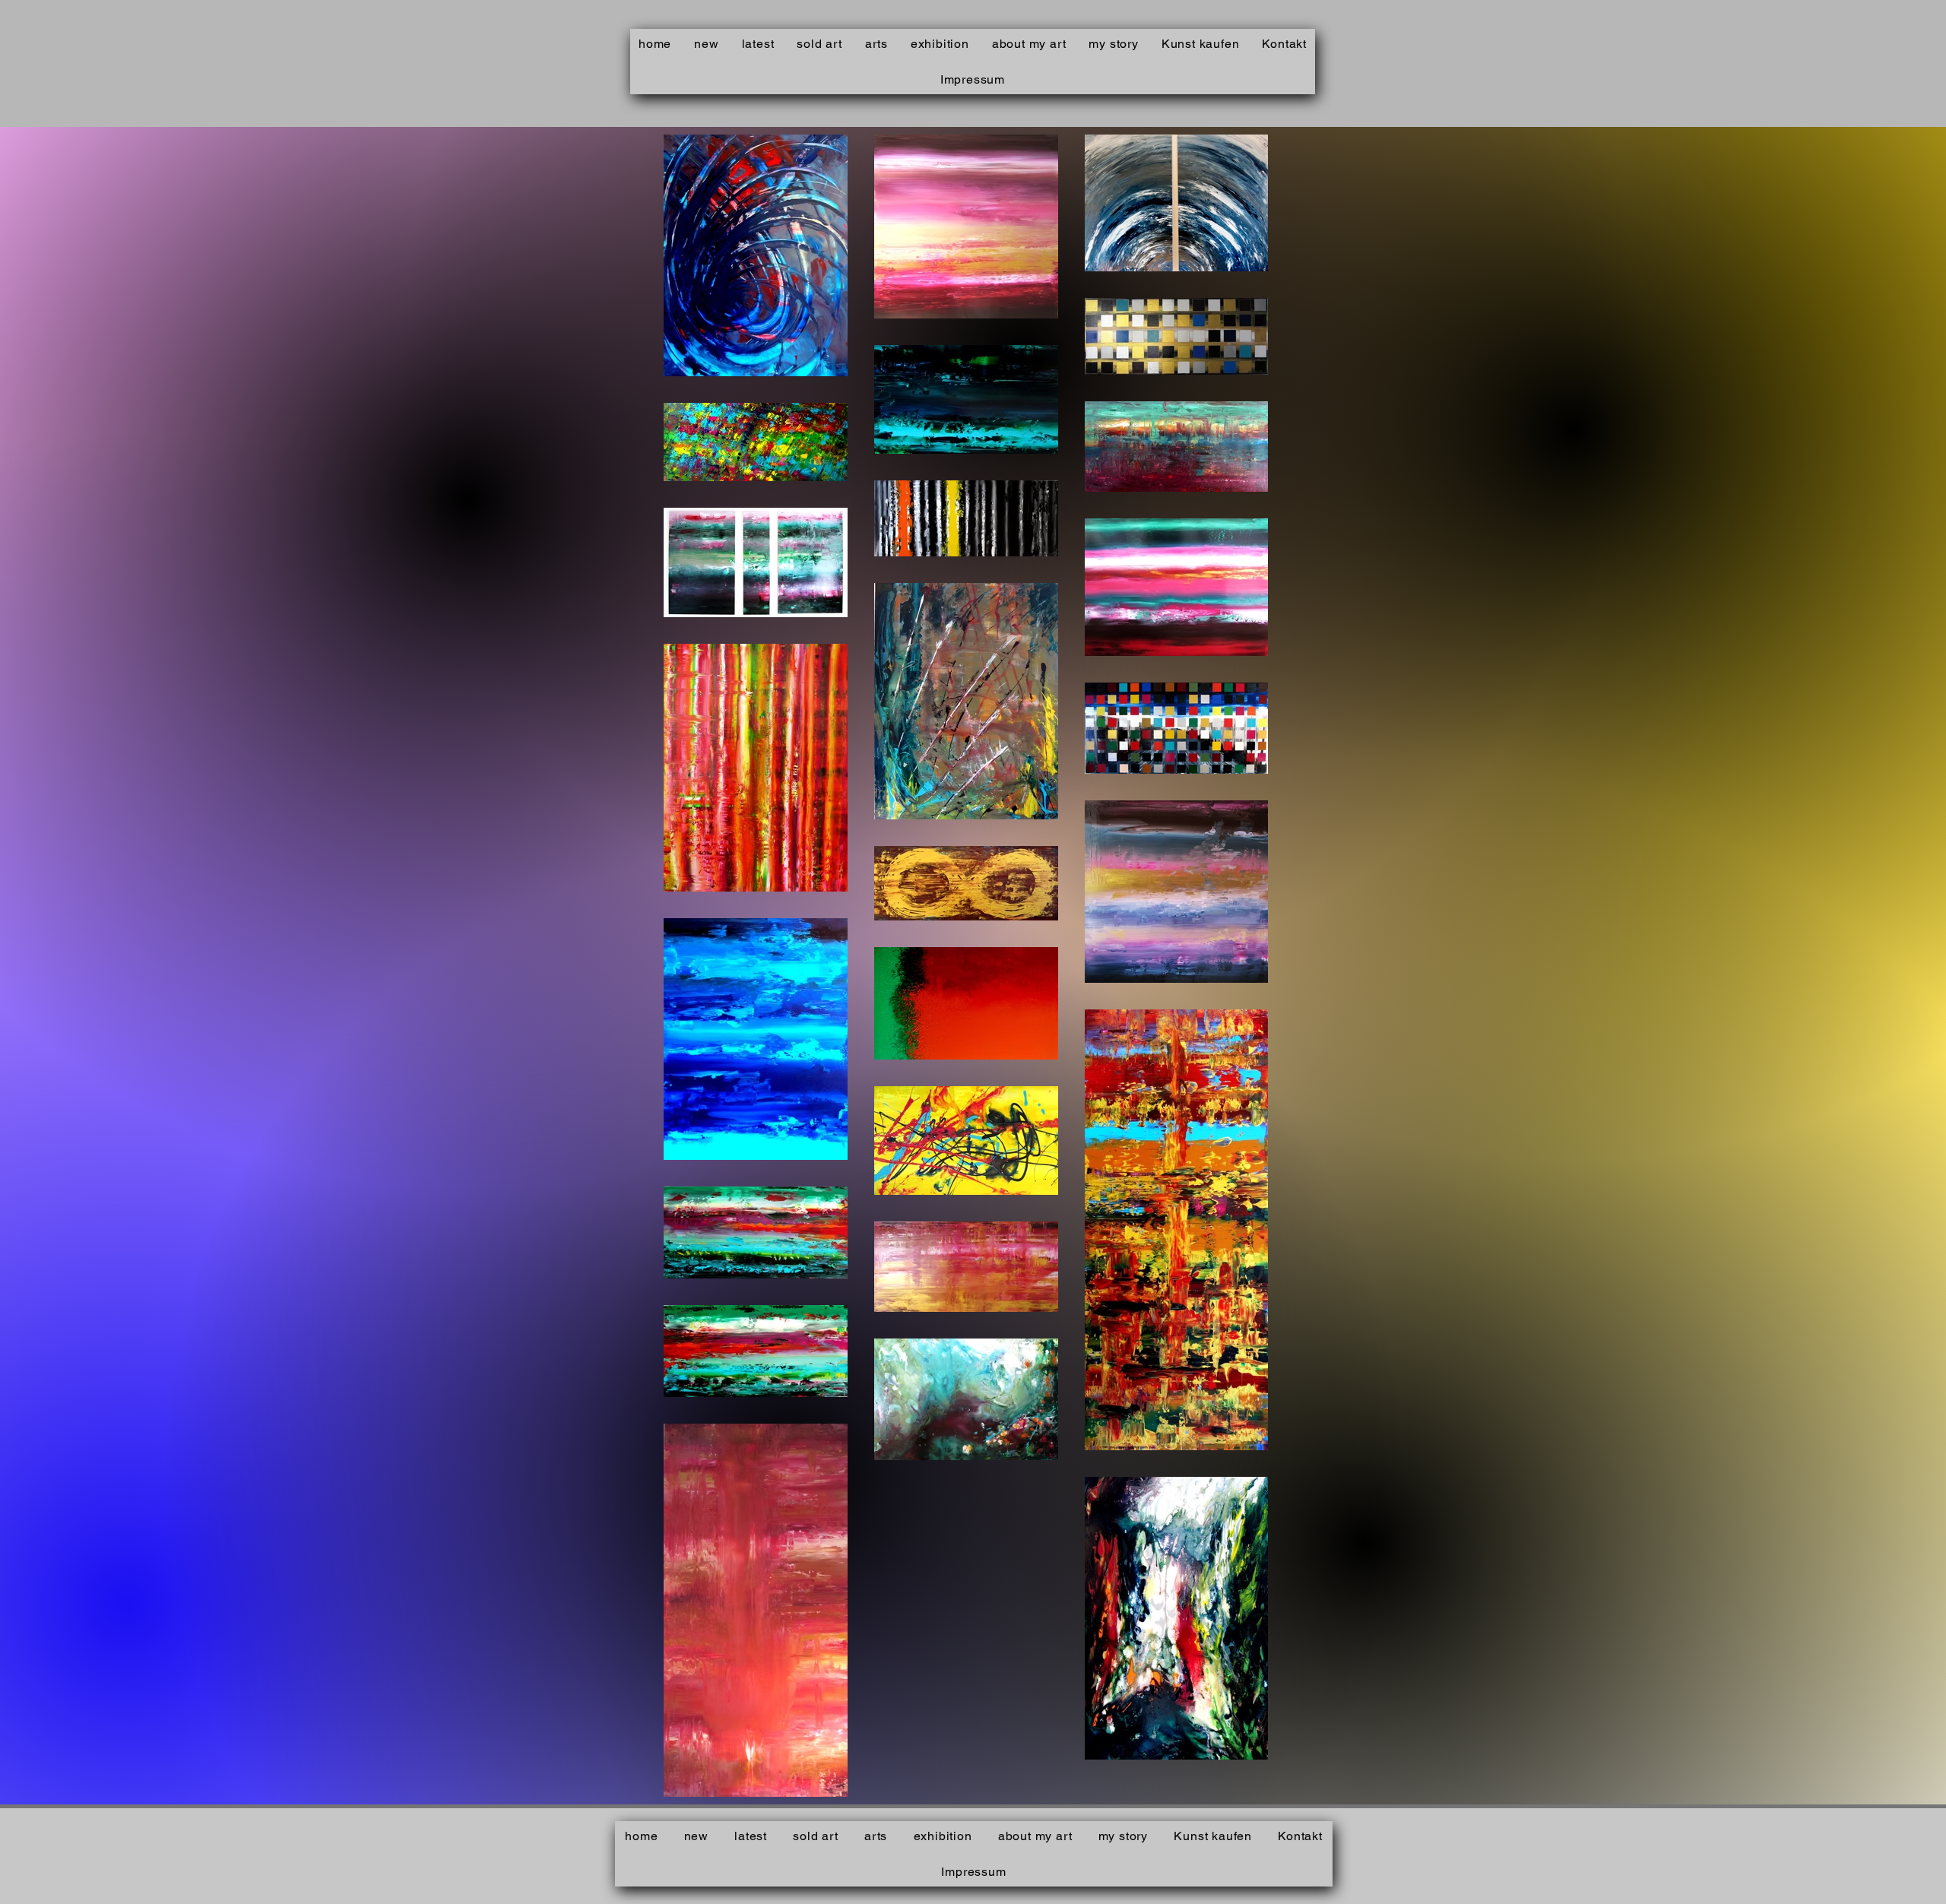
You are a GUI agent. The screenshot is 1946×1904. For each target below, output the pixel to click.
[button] (876, 44)
